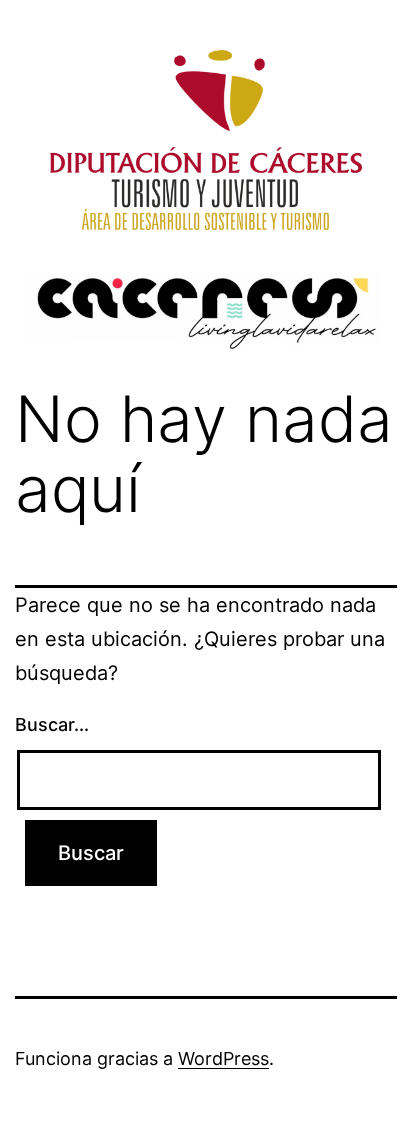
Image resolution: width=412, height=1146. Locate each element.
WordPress (223, 1058)
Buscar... (52, 724)
